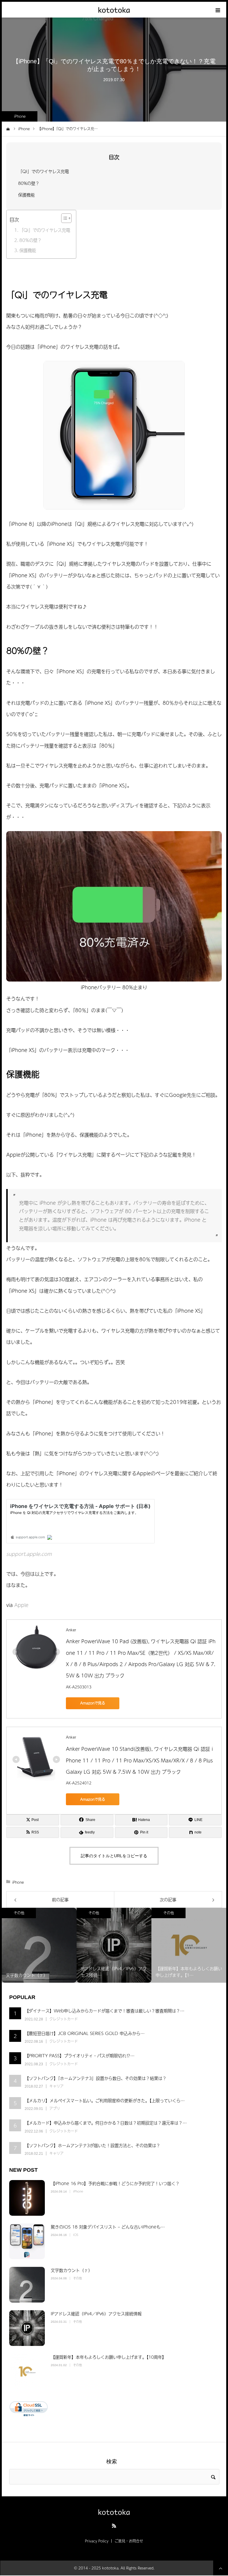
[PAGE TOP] (221, 2568)
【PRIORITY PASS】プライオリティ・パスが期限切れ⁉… (80, 2056)
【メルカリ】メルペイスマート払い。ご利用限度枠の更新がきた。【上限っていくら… (105, 2100)
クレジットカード (64, 2019)
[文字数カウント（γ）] (27, 2285)
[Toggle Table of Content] (63, 218)
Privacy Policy (97, 2541)
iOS (76, 2235)
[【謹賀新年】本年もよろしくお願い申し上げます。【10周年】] (27, 2371)
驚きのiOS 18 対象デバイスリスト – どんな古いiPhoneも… (108, 2227)
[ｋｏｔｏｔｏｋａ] (114, 10)
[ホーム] (8, 128)
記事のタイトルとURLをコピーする (114, 1856)
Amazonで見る (93, 1703)
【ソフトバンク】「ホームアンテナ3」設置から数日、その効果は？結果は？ (96, 2078)
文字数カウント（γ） (72, 2270)
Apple (21, 1605)
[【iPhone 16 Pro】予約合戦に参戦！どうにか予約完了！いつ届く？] (27, 2198)
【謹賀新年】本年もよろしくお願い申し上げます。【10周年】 (109, 2357)
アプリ (55, 2108)
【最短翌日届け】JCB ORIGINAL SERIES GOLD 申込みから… (85, 2033)
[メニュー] (218, 10)
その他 (19, 1913)
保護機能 (26, 195)
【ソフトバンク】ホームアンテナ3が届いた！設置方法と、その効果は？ (92, 2145)
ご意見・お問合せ (129, 2541)
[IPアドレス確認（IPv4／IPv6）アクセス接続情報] (27, 2328)
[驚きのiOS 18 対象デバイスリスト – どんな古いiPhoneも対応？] (27, 2241)
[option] (39, 1945)
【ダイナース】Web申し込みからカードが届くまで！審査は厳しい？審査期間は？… (104, 2011)
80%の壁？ (29, 183)
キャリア (56, 2086)
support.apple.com (29, 1554)
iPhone (20, 116)
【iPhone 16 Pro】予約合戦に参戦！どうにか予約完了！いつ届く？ (115, 2183)
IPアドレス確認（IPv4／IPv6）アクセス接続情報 (96, 2314)
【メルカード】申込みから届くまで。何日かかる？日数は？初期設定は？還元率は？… (106, 2123)
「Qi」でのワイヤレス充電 (43, 171)
